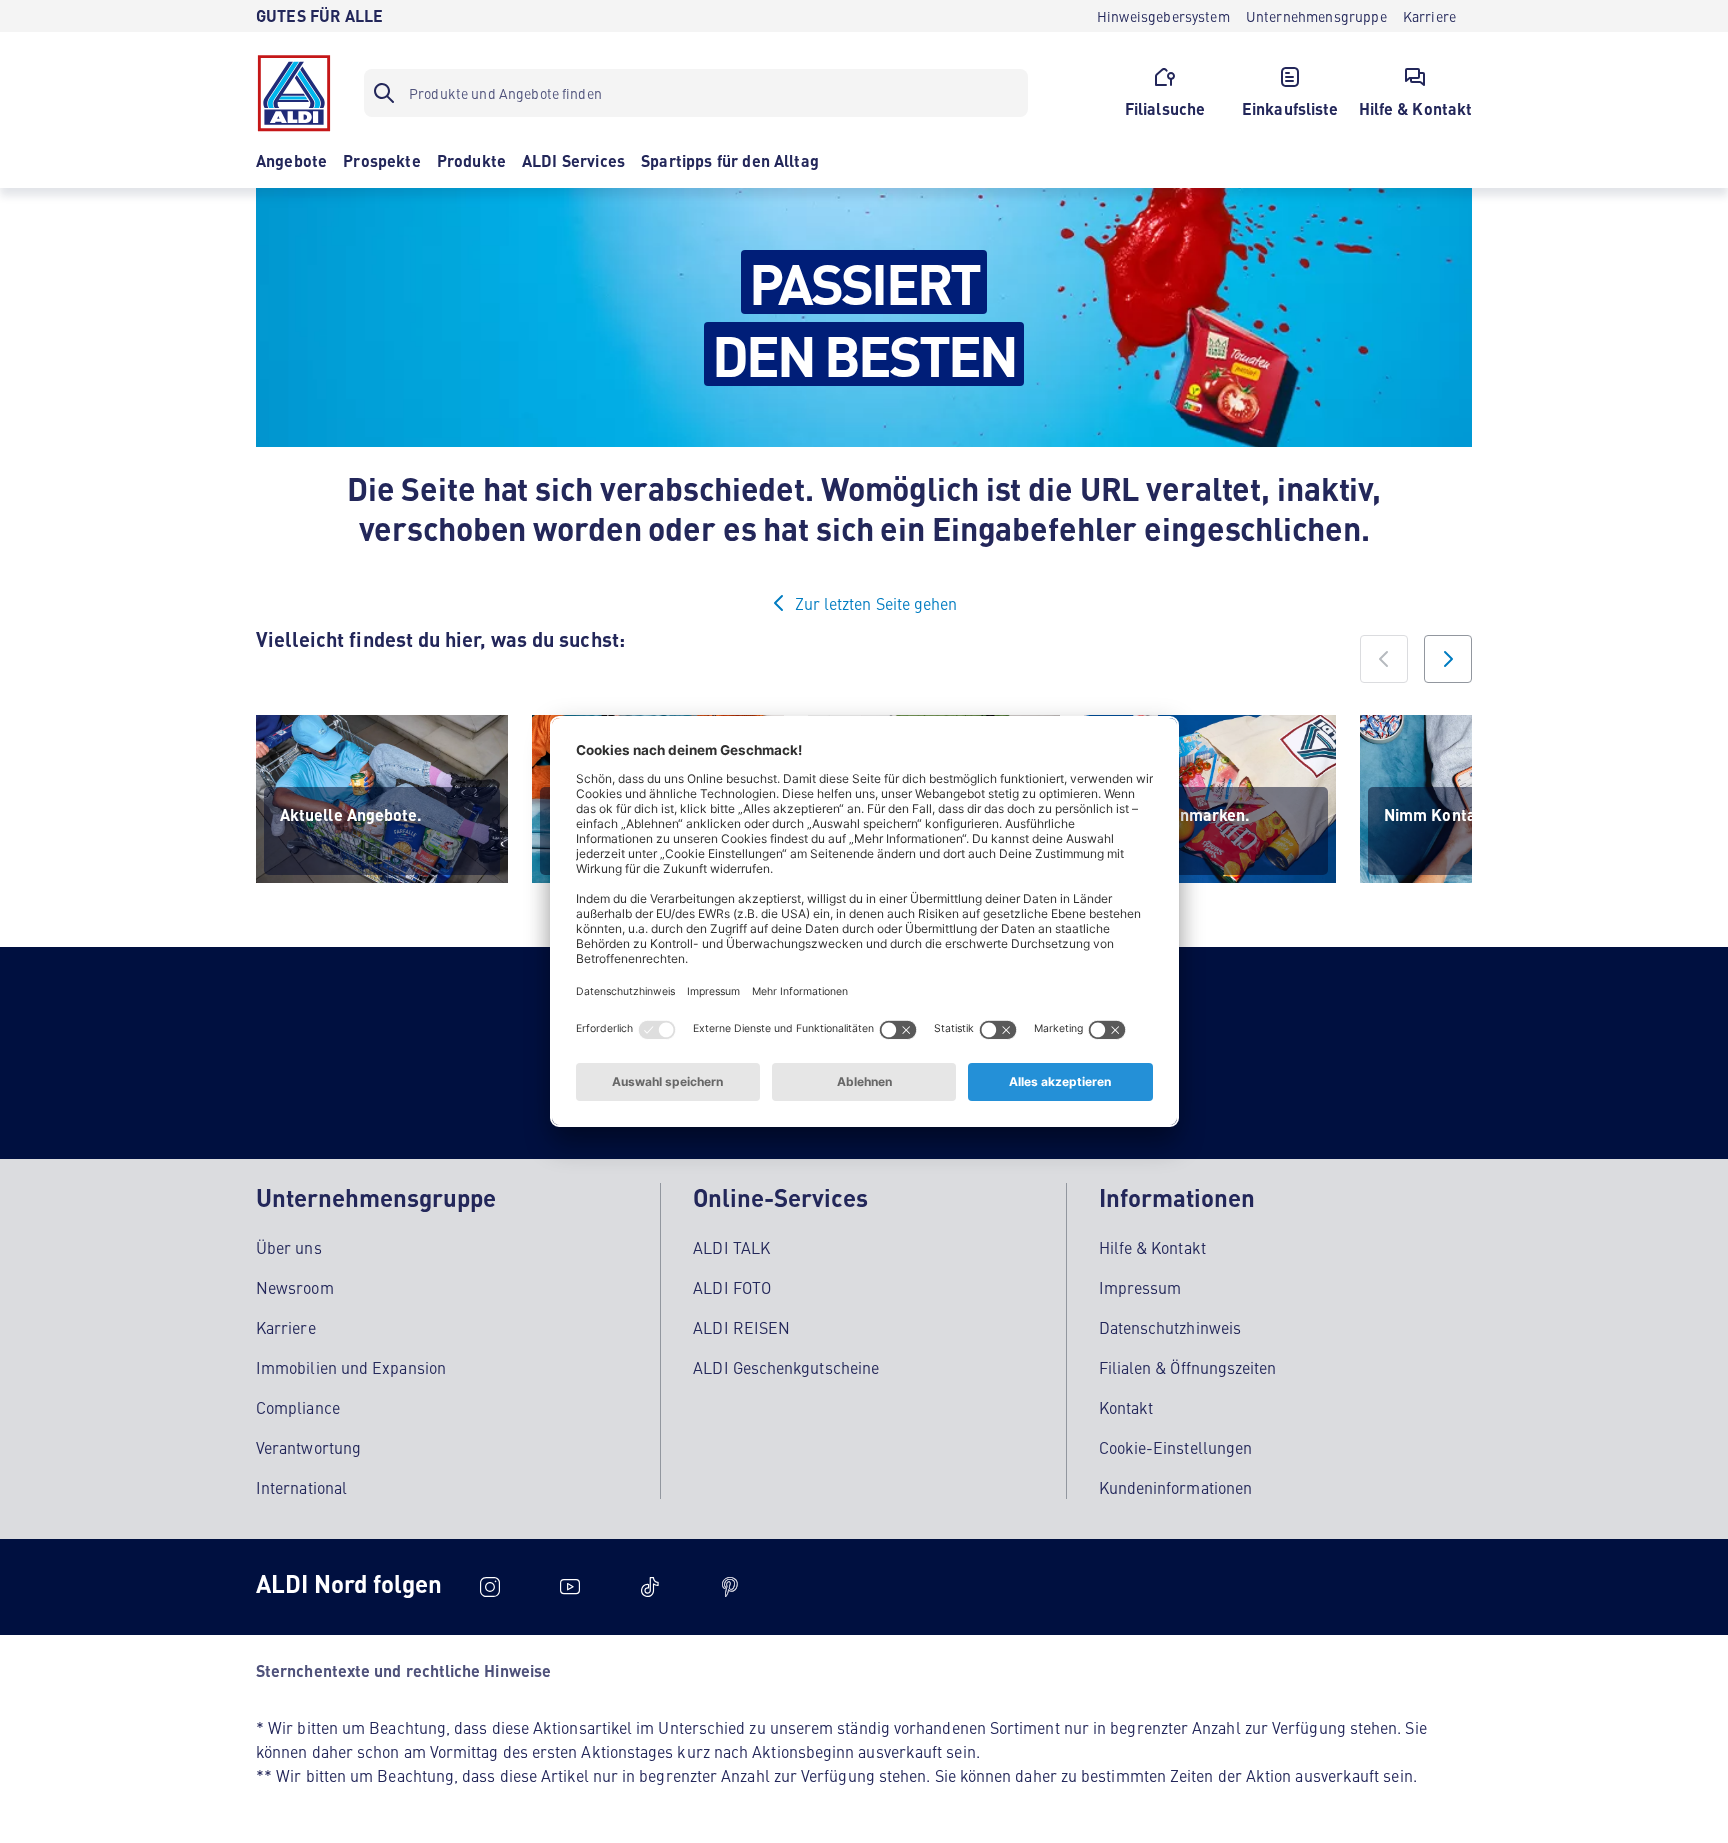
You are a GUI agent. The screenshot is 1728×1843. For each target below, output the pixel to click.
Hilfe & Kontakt (1152, 1247)
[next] (1448, 659)
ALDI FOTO (732, 1287)
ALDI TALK (731, 1247)
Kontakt (1126, 1407)
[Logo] (294, 93)
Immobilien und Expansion (351, 1367)
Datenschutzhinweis (1170, 1327)
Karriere (286, 1327)
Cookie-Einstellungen (1176, 1447)
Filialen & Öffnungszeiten (1188, 1367)
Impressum (1140, 1287)
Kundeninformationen (1176, 1487)
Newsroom (295, 1287)
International (301, 1487)
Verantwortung (308, 1447)
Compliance (298, 1407)
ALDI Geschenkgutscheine (786, 1367)
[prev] (1384, 659)
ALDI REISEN (741, 1327)
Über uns (289, 1247)
